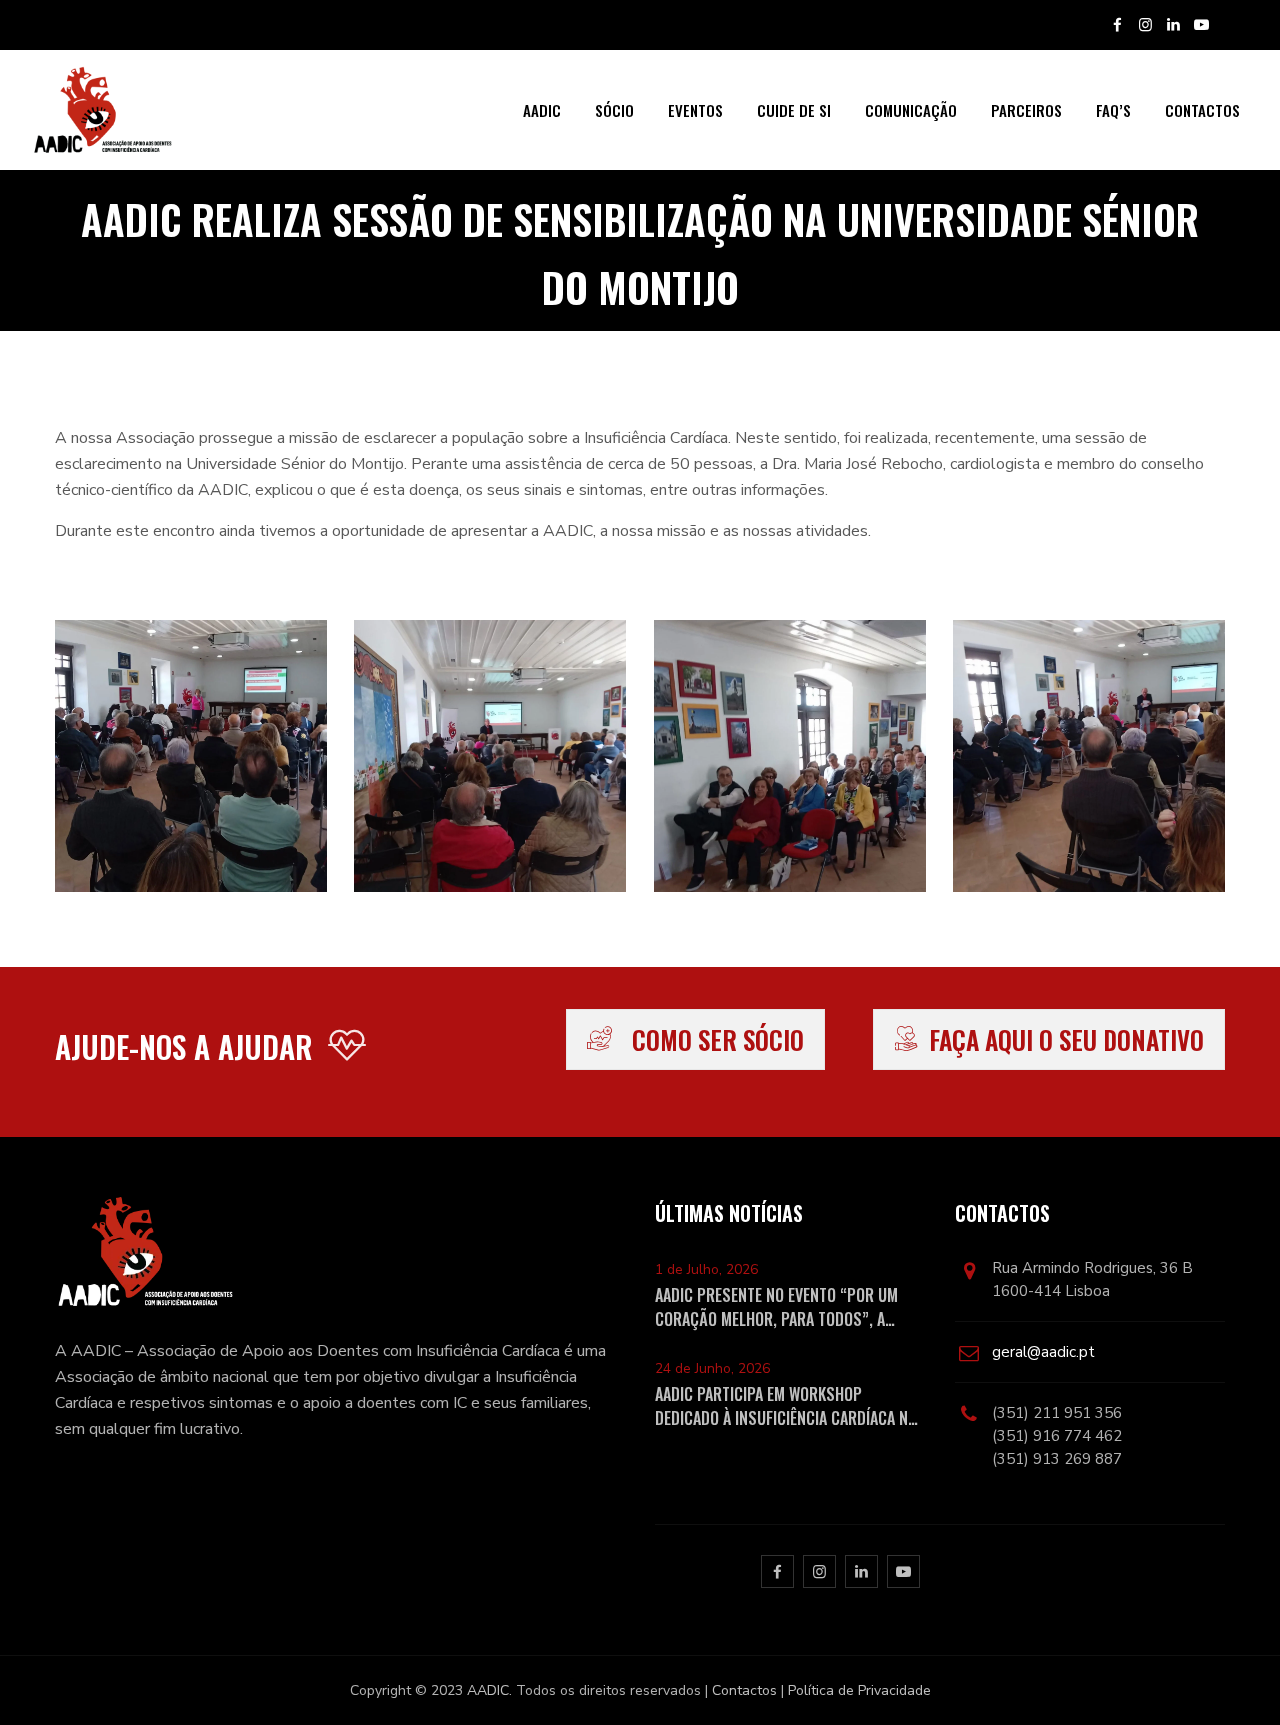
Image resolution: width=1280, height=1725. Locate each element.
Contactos (1202, 110)
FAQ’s (1113, 110)
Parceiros (1026, 110)
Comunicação (911, 110)
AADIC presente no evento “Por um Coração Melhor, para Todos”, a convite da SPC (776, 1307)
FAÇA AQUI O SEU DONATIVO (1066, 1039)
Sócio (614, 110)
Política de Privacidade (859, 1690)
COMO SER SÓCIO (718, 1039)
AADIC (542, 110)
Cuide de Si (794, 110)
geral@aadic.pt (1043, 1352)
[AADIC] (101, 110)
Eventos (695, 110)
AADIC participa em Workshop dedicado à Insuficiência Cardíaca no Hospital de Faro (786, 1406)
